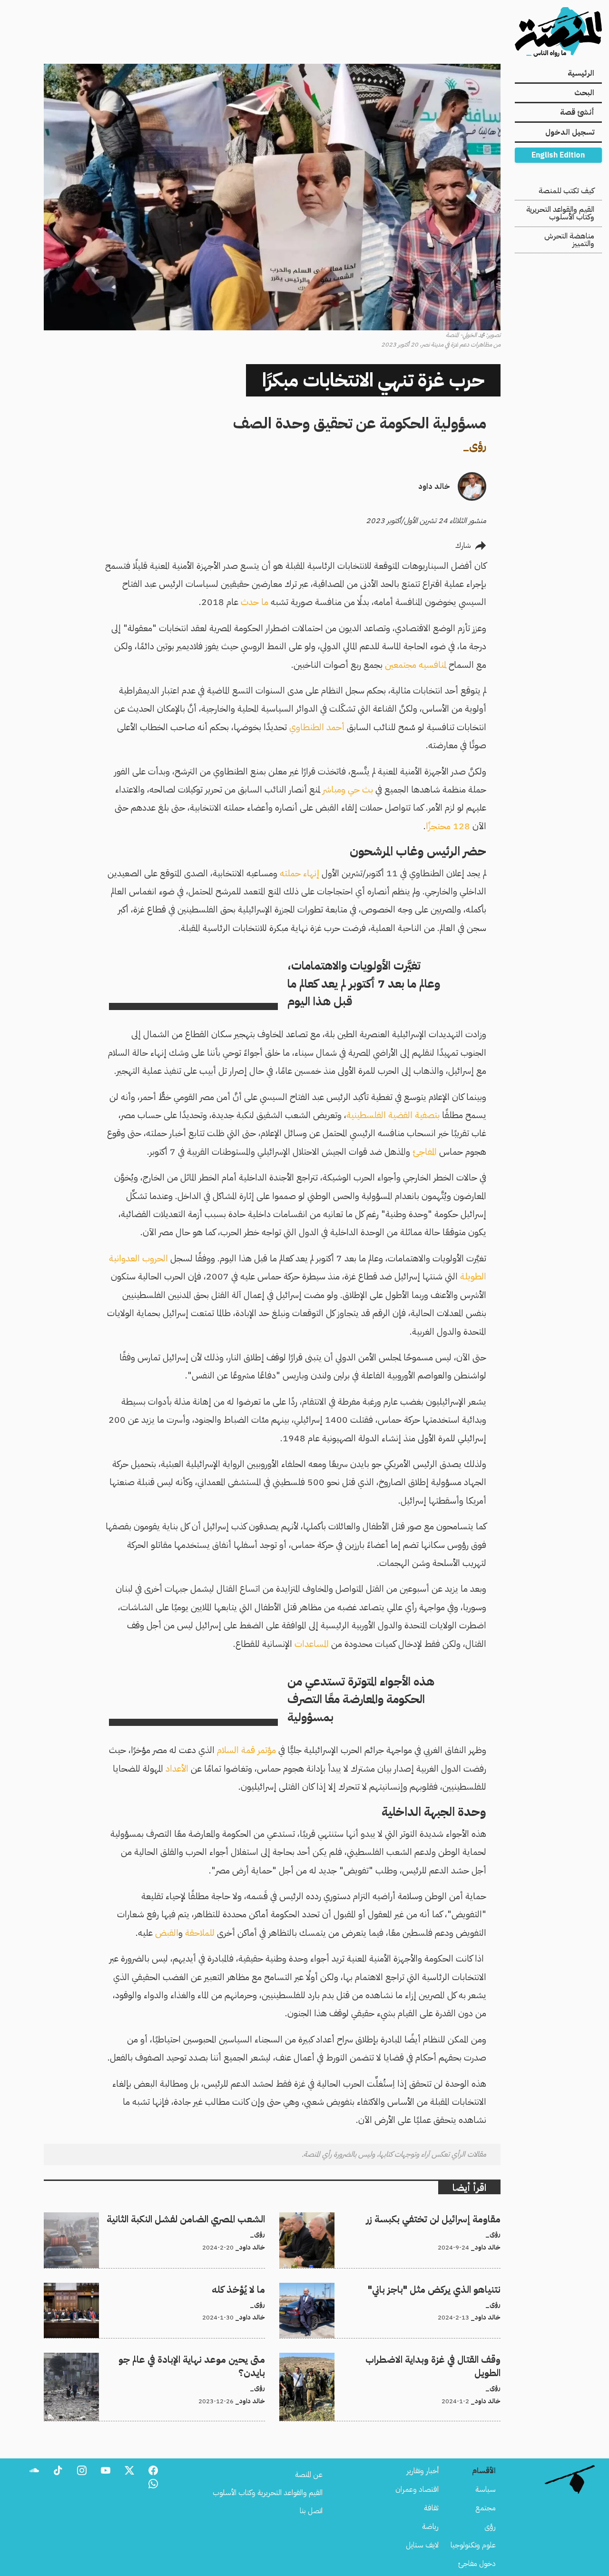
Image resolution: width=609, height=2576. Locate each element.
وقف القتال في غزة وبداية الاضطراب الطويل (439, 2358)
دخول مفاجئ (477, 2564)
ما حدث (255, 602)
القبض (167, 1933)
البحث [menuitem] (584, 93)
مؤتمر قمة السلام (246, 1750)
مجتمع (486, 2508)
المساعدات (312, 1644)
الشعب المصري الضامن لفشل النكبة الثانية (206, 2218)
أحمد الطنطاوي (317, 727)
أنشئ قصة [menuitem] (577, 112)
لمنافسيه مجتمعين (416, 665)
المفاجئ (425, 1152)
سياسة (486, 2489)
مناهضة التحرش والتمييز (569, 240)
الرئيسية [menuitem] (581, 73)
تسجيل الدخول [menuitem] (570, 132)
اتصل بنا (311, 2511)
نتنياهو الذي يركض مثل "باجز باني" (452, 2289)
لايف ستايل (422, 2545)
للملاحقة (200, 1933)
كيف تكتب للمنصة (566, 191)
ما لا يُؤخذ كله (246, 2289)
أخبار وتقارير (422, 2471)
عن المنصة (309, 2475)
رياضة (430, 2526)
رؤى (478, 446)
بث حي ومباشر (348, 789)
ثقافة (431, 2508)
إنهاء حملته (300, 873)
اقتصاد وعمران (417, 2489)
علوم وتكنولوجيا (473, 2545)
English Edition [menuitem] (558, 155)
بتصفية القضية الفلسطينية (393, 1115)
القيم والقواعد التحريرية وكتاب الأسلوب (560, 213)
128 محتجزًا (448, 826)
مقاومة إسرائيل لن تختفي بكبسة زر (451, 2218)
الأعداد (177, 1769)
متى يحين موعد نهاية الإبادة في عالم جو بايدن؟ (202, 2358)
